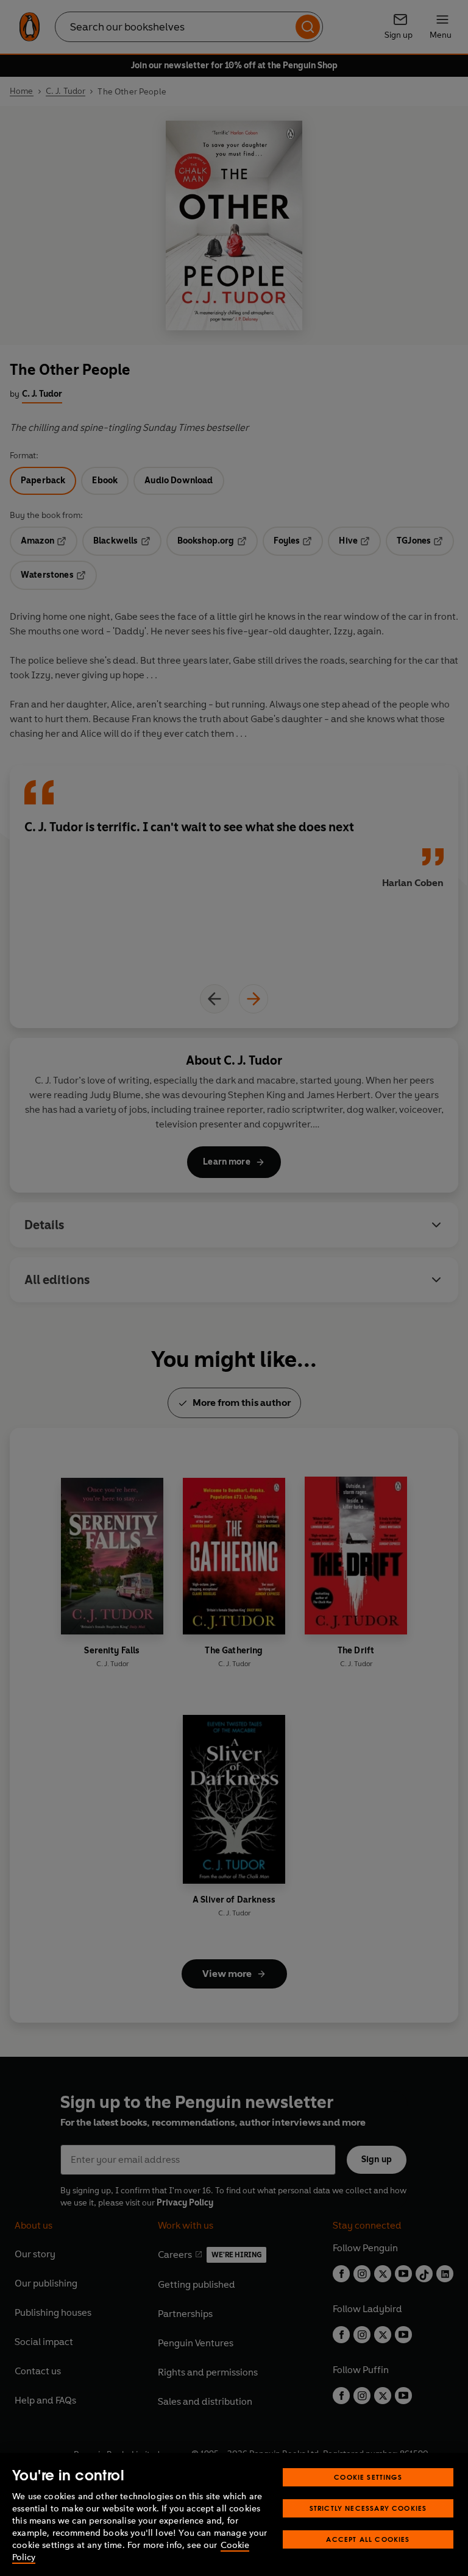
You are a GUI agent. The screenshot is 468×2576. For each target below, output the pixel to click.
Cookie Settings (368, 2477)
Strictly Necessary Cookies (368, 2508)
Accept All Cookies (368, 2539)
